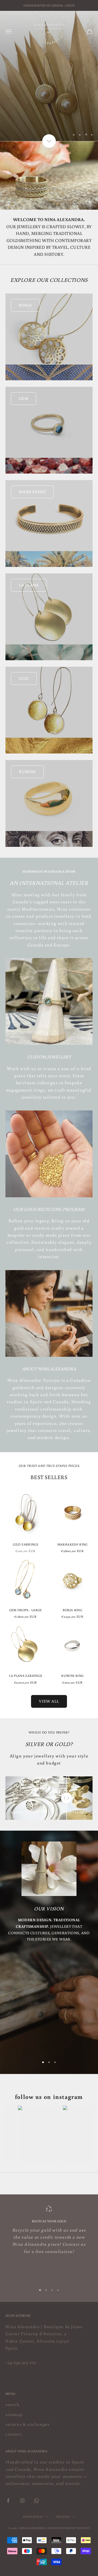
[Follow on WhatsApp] (36, 2501)
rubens (27, 772)
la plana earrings (25, 1676)
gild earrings (25, 1544)
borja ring (72, 1610)
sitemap (14, 2414)
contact (13, 2434)
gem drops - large (26, 1610)
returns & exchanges (27, 2424)
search (13, 2404)
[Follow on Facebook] (8, 2501)
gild (24, 678)
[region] (49, 76)
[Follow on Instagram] (22, 2501)
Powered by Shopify (73, 2528)
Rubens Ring (72, 1676)
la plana (29, 585)
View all (49, 1701)
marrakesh (32, 492)
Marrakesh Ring (73, 1544)
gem (24, 398)
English (63, 2517)
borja (25, 305)
